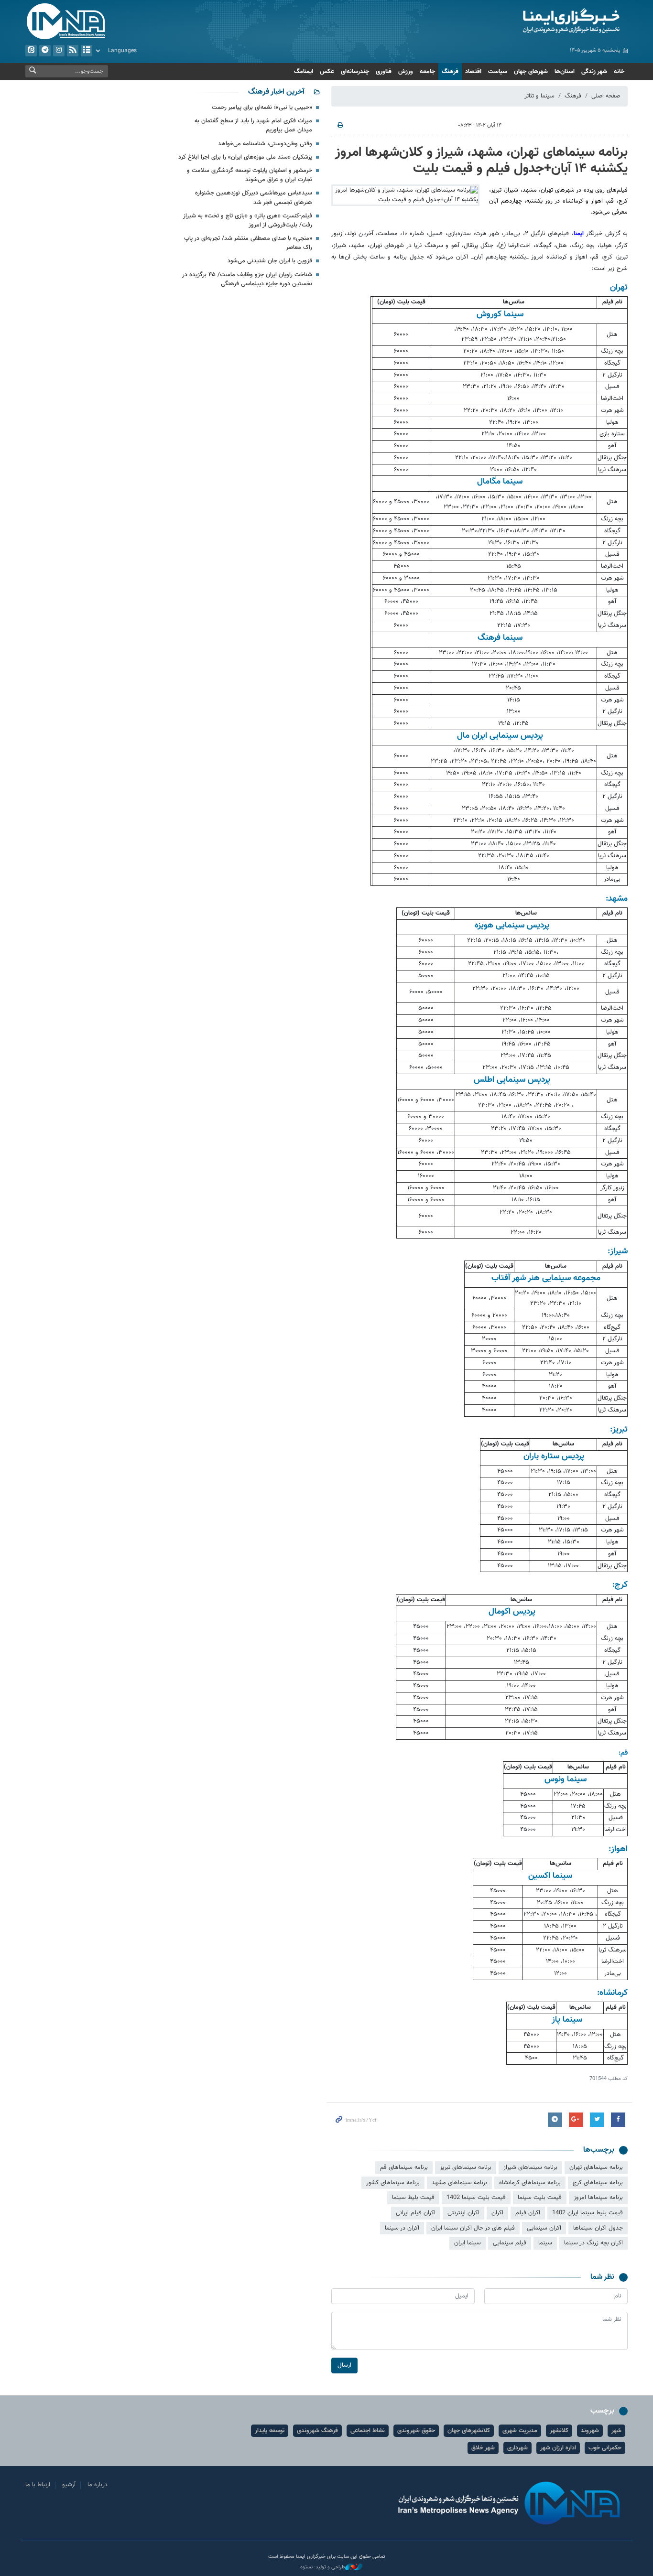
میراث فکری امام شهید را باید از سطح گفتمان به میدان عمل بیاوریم (253, 125)
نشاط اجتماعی (368, 2431)
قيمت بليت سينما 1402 (476, 2198)
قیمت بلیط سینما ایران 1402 (588, 2213)
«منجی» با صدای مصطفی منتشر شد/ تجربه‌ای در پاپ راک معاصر (248, 243)
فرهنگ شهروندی (317, 2431)
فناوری (384, 72)
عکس (327, 72)
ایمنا (530, 22)
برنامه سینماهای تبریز (466, 2167)
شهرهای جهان (531, 72)
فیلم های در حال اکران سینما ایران (473, 2228)
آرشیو (87, 51)
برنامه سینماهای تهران (596, 2167)
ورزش (406, 72)
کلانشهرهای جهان (469, 2431)
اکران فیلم (528, 2213)
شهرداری (517, 2448)
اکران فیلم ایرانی (416, 2213)
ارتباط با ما (38, 2485)
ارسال (344, 2365)
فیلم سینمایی (510, 2243)
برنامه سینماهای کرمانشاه (530, 2183)
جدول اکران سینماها (598, 2228)
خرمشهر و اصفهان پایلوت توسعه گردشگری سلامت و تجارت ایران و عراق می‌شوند (250, 175)
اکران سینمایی (544, 2228)
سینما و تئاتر (539, 96)
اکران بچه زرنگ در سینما (593, 2243)
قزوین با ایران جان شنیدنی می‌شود (270, 261)
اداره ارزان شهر (558, 2448)
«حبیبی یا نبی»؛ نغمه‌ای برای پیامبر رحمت (262, 108)
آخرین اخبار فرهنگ (276, 92)
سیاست (498, 72)
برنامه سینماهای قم (404, 2167)
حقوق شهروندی (416, 2431)
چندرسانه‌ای (355, 72)
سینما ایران (468, 2243)
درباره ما (98, 2485)
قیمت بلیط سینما (413, 2198)
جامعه (427, 72)
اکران (497, 2213)
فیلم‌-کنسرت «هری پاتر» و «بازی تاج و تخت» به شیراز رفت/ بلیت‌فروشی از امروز (248, 221)
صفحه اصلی (606, 96)
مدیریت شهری (520, 2431)
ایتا (31, 51)
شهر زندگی (594, 72)
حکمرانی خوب (605, 2448)
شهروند (590, 2431)
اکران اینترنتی (463, 2213)
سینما (545, 2243)
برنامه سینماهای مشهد (459, 2183)
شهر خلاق (483, 2448)
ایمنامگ (304, 72)
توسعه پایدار (270, 2431)
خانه (619, 72)
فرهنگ (450, 72)
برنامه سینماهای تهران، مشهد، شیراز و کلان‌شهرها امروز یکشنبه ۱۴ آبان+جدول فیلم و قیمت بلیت (481, 161)
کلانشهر (559, 2431)
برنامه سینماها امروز (598, 2198)
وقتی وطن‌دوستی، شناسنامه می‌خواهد (265, 144)
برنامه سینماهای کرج (598, 2183)
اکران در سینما (402, 2228)
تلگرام (45, 51)
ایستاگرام (59, 51)
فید (73, 51)
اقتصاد (473, 72)
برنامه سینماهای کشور (393, 2183)
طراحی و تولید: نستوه (323, 2567)
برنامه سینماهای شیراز (530, 2167)
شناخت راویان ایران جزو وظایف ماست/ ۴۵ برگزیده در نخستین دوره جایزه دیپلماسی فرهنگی (247, 279)
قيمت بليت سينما (540, 2198)
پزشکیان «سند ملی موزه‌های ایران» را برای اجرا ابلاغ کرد (245, 157)
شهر (616, 2431)
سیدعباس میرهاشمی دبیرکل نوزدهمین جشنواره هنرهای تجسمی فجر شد (254, 198)
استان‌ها (565, 72)
